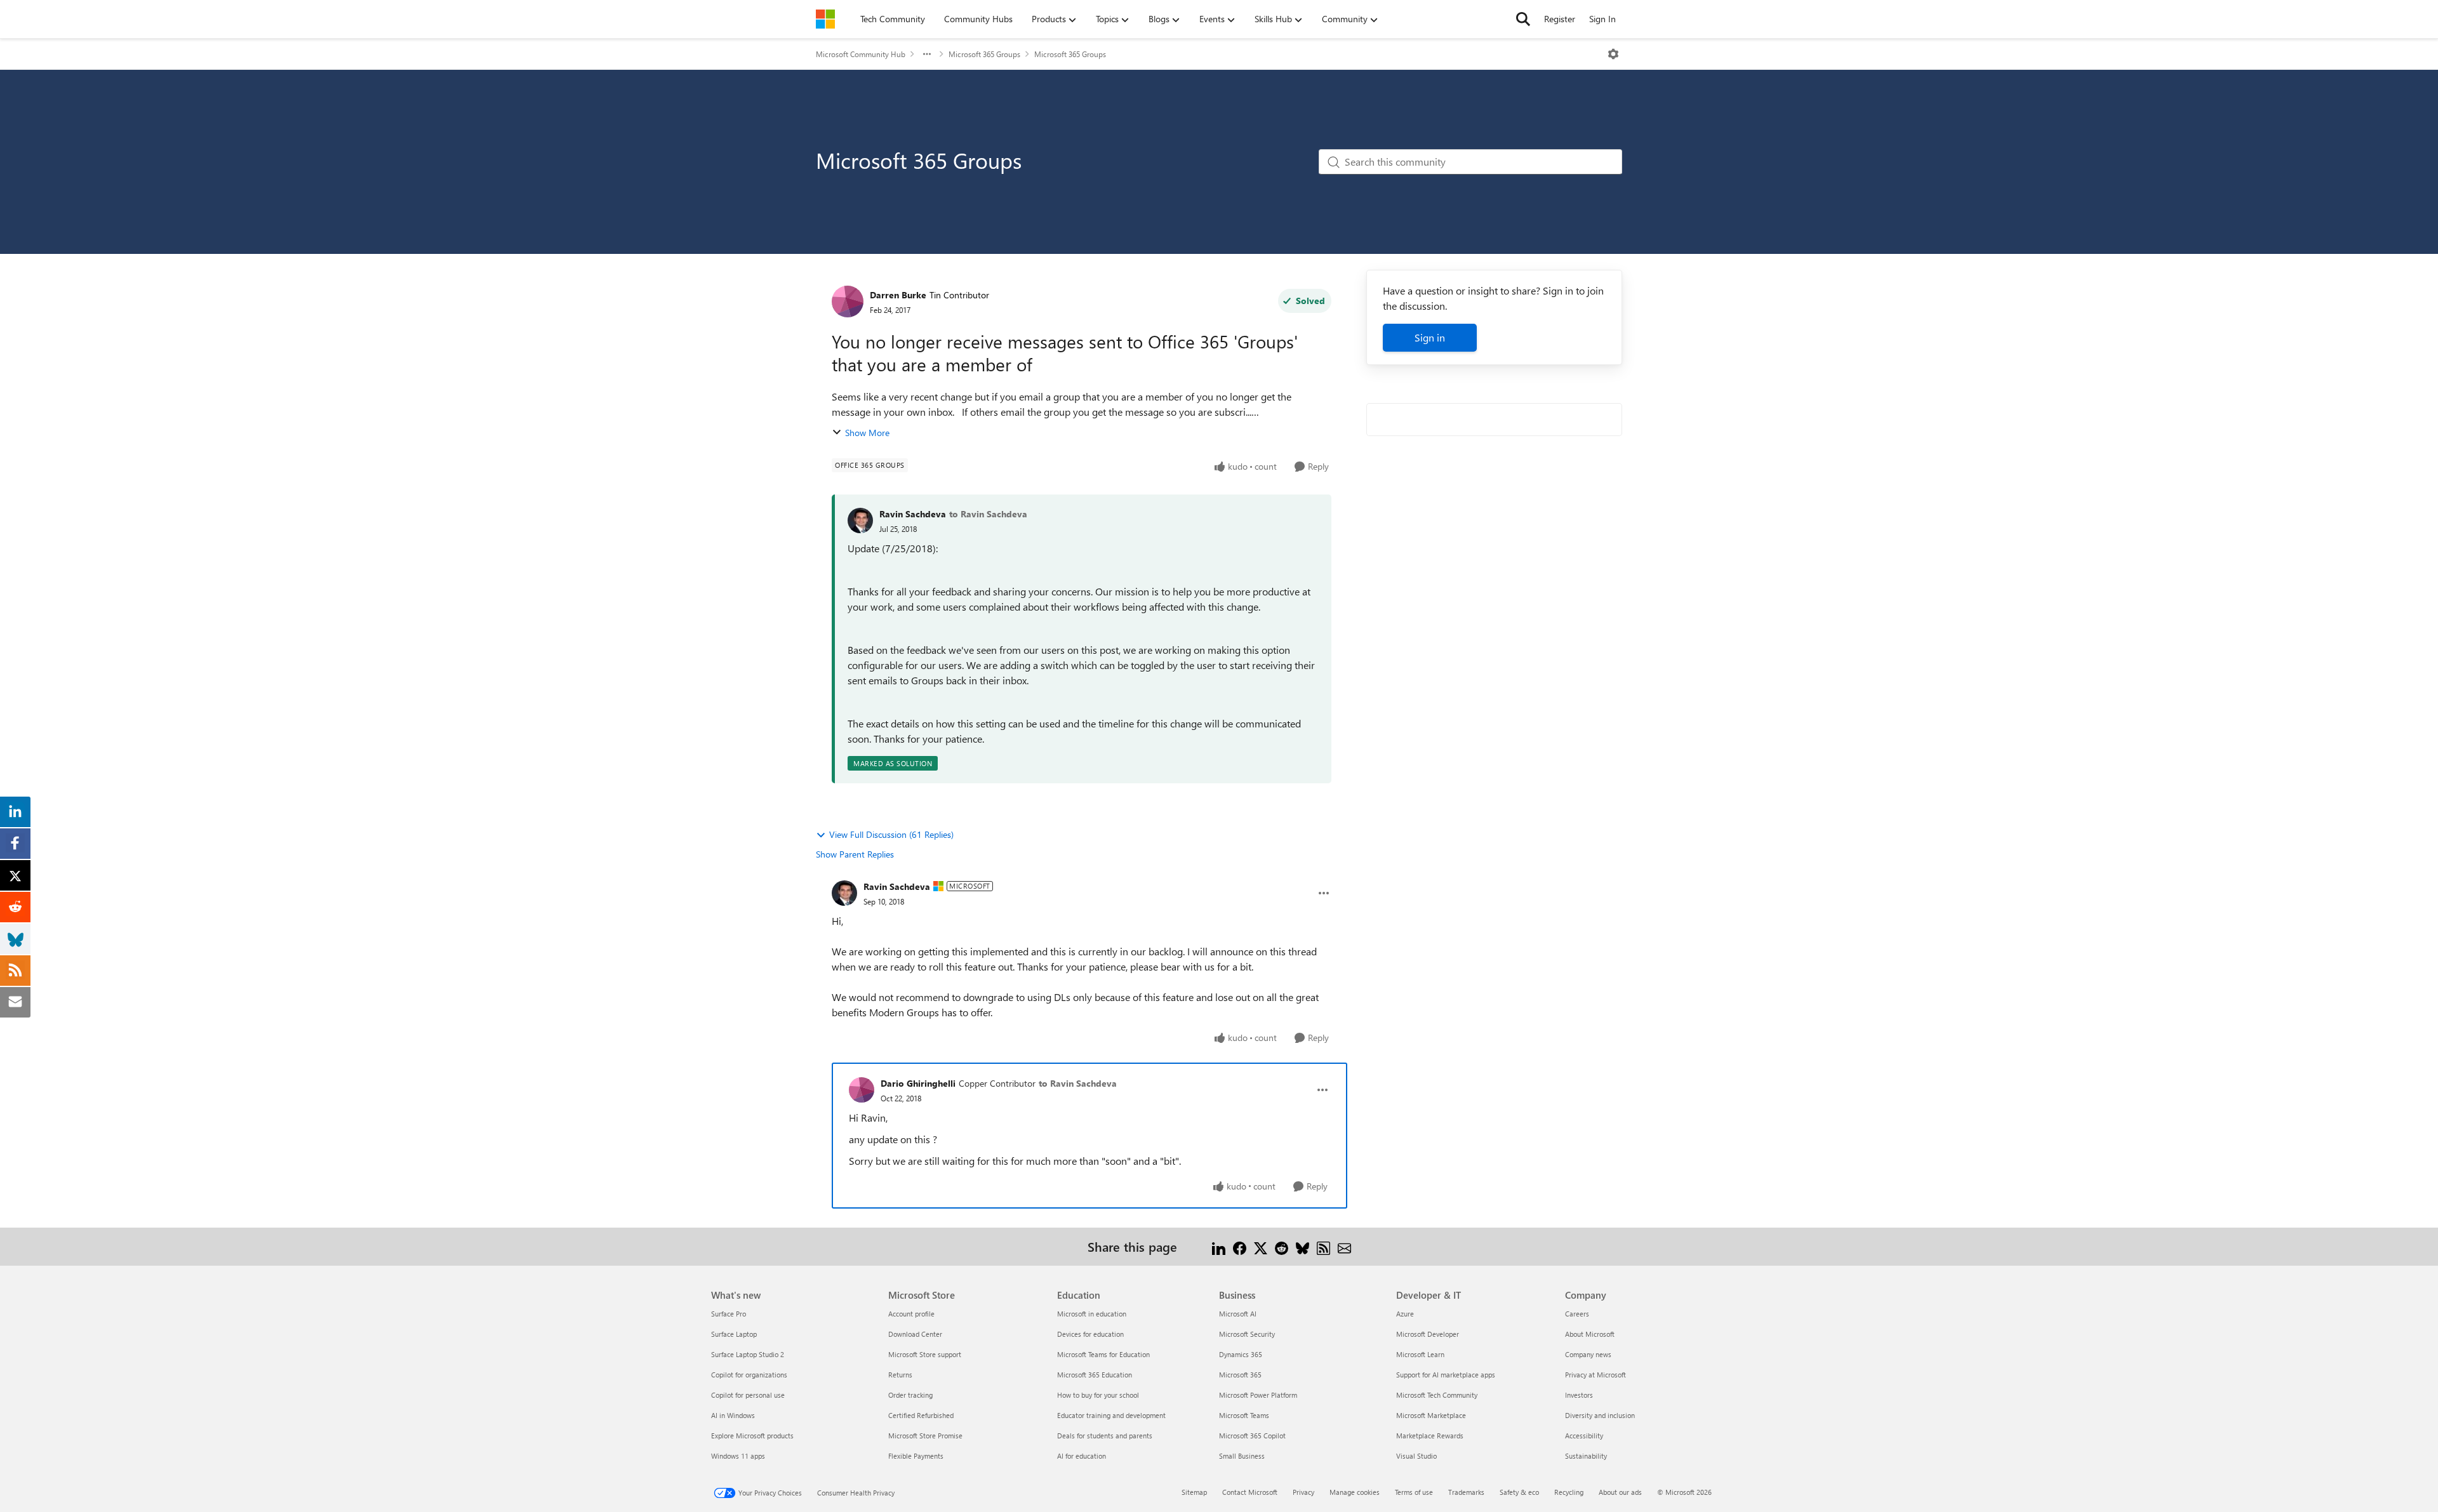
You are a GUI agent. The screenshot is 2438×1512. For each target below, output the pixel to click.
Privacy (1303, 1492)
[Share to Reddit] (1282, 1246)
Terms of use (1414, 1492)
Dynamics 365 (1241, 1354)
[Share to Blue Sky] (1302, 1246)
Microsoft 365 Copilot (1252, 1436)
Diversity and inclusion (1600, 1415)
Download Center (915, 1334)
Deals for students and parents (1105, 1436)
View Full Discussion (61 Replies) (891, 834)
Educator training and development (1111, 1415)
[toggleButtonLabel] (1613, 54)
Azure (1405, 1314)
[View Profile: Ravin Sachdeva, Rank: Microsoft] (844, 893)
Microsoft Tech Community (1437, 1395)
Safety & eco (1519, 1492)
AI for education (1082, 1456)
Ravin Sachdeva (913, 514)
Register (1560, 19)
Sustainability (1586, 1456)
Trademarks (1466, 1492)
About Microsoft (1590, 1334)
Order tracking (910, 1395)
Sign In (1602, 19)
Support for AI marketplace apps (1446, 1375)
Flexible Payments (916, 1456)
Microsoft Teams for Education (1103, 1354)
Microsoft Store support (925, 1354)
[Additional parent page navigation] (927, 54)
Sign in (1430, 337)
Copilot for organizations (749, 1375)
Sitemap (1194, 1492)
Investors (1579, 1395)
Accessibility (1584, 1436)
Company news (1588, 1354)
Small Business (1242, 1456)
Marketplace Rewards (1430, 1436)
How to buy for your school (1098, 1395)
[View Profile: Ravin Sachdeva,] (860, 521)
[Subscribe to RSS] (1323, 1246)
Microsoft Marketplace (1431, 1415)
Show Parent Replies (855, 854)
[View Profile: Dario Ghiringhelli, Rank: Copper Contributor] (862, 1090)
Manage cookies (1355, 1492)
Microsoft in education (1092, 1314)
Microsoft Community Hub (861, 54)
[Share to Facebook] (1240, 1246)
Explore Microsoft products (752, 1436)
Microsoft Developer (1428, 1334)
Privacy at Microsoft (1595, 1375)
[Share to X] (1261, 1246)
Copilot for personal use (748, 1395)
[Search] (1523, 19)
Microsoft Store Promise (925, 1436)
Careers (1577, 1314)
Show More (867, 433)
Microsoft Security (1247, 1334)
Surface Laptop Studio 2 (748, 1354)
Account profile (911, 1314)
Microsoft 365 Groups (984, 54)
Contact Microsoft (1250, 1492)
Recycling (1569, 1492)
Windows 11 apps (738, 1456)
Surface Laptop (734, 1334)
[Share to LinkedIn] (1219, 1246)
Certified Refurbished (921, 1415)
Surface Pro (729, 1314)
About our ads (1620, 1492)
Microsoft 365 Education (1095, 1375)
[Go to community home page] (825, 19)
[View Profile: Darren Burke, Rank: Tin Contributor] (848, 302)
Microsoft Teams (1244, 1415)
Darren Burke (898, 295)
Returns (900, 1375)
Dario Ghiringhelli (918, 1083)
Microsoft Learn (1420, 1354)
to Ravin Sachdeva (988, 514)
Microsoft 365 (1240, 1375)
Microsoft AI (1238, 1314)
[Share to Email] (1344, 1246)
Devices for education (1090, 1334)
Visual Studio (1416, 1456)
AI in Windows (733, 1415)
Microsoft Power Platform (1258, 1395)
